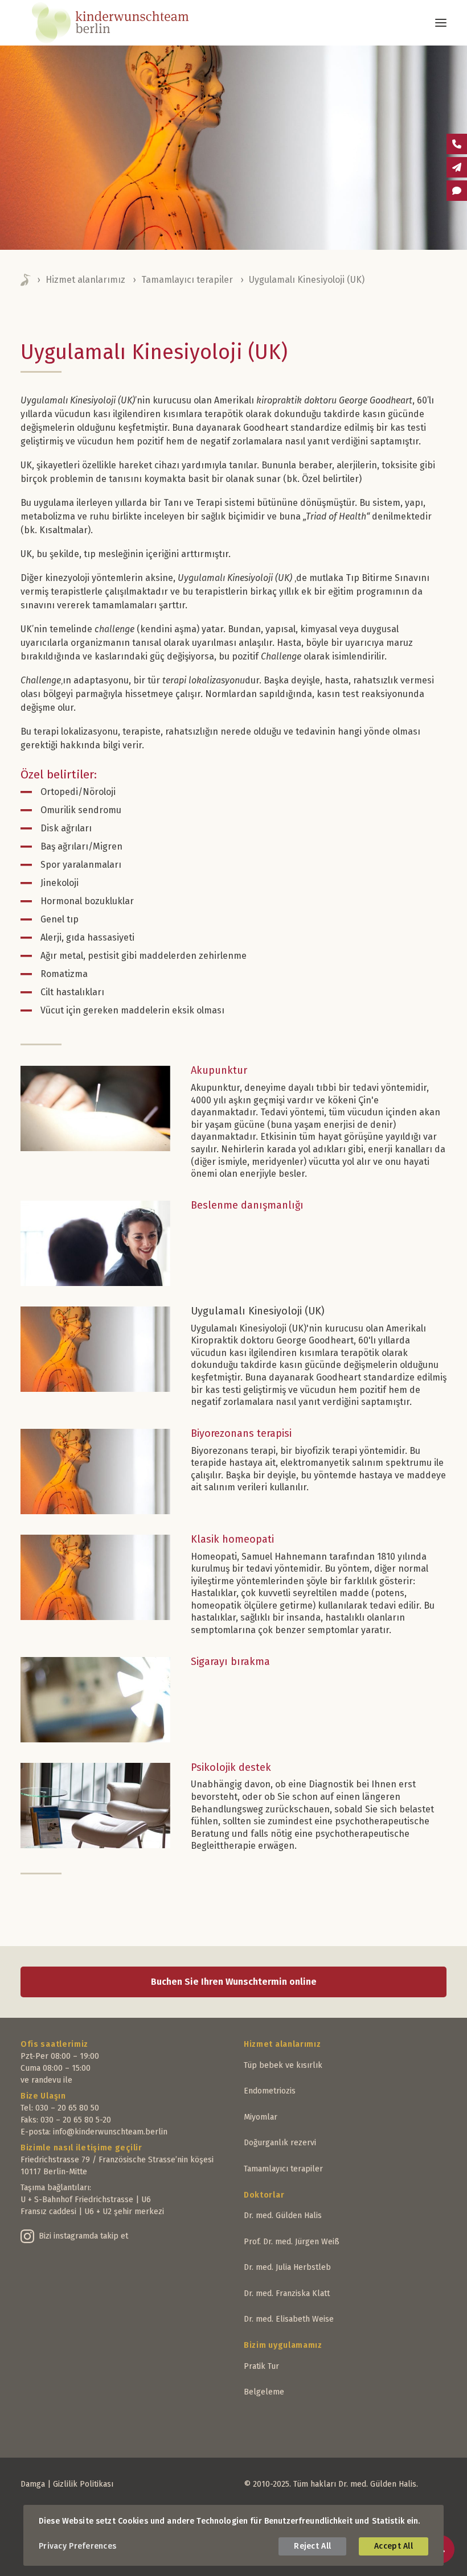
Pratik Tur (261, 2366)
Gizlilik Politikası (83, 2484)
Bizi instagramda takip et (83, 2236)
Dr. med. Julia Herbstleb (287, 2267)
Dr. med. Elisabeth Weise (289, 2319)
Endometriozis (270, 2091)
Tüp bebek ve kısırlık (283, 2065)
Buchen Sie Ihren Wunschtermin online (234, 1982)
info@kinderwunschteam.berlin (110, 2132)
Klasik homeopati (232, 1539)
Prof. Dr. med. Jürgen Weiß (292, 2242)
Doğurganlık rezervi (280, 2143)
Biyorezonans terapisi (241, 1433)
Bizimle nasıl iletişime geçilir (81, 2148)
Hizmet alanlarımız (85, 280)
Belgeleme (264, 2392)
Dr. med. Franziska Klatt (287, 2293)
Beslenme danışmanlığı (247, 1205)
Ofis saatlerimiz (54, 2044)
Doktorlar (264, 2195)
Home (26, 280)
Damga (33, 2484)
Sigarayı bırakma (230, 1662)
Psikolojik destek (231, 1767)
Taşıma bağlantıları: (56, 2188)
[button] (441, 23)
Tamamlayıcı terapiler (187, 280)
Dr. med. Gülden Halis (283, 2216)
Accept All (394, 2546)
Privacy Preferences (77, 2546)
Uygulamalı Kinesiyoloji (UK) (258, 1311)
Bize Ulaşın (43, 2096)
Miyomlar (261, 2117)
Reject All (312, 2546)
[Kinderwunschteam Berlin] (126, 23)
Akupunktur (219, 1070)
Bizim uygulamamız (283, 2345)
